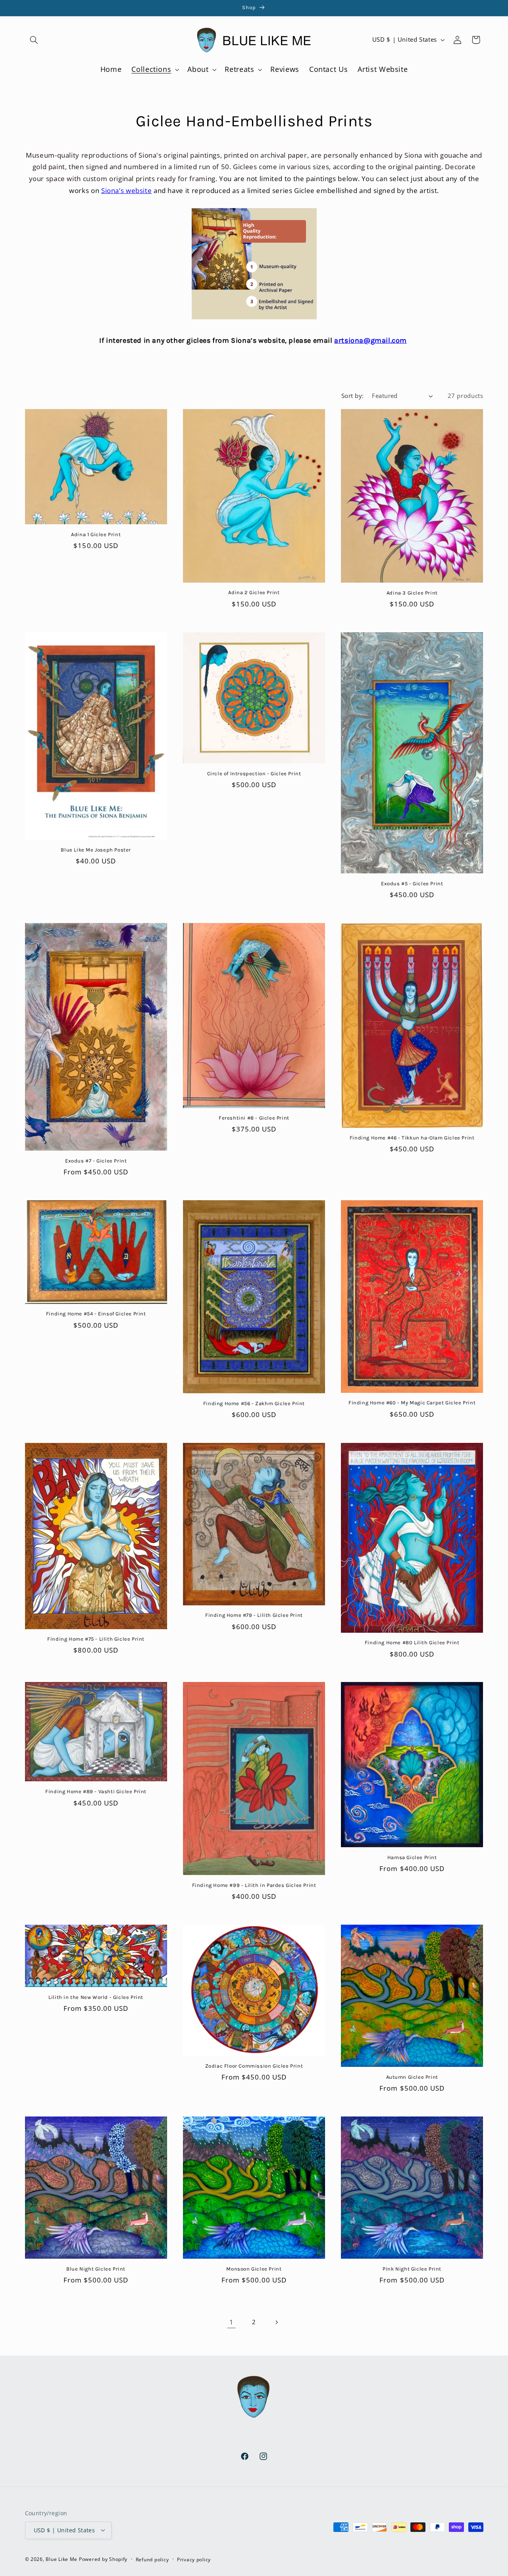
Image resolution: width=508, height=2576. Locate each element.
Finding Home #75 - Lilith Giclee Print (96, 1639)
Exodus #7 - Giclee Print (96, 1161)
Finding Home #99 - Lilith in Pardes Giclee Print (254, 1885)
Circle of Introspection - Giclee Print (254, 773)
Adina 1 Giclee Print (96, 534)
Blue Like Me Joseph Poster (96, 850)
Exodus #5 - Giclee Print (412, 883)
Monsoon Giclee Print (254, 2269)
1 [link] (232, 2322)
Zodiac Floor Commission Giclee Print (254, 2066)
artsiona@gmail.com (370, 340)
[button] (34, 40)
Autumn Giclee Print (412, 2077)
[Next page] (277, 2322)
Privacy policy (194, 2559)
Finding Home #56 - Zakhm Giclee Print (254, 1403)
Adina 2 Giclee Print (254, 592)
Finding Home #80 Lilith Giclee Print (412, 1642)
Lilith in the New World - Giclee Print (96, 1997)
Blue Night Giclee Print (96, 2269)
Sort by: (352, 396)
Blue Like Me (62, 2559)
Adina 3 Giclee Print (412, 593)
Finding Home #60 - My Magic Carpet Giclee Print (412, 1403)
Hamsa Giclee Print (412, 1857)
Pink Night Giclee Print (412, 2269)
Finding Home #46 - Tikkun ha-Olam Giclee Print (412, 1138)
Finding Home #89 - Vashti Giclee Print (96, 1791)
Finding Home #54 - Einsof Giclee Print (96, 1314)
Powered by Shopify (103, 2559)
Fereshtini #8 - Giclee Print (254, 1118)
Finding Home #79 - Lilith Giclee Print (254, 1615)
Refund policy (152, 2559)
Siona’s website (126, 190)
